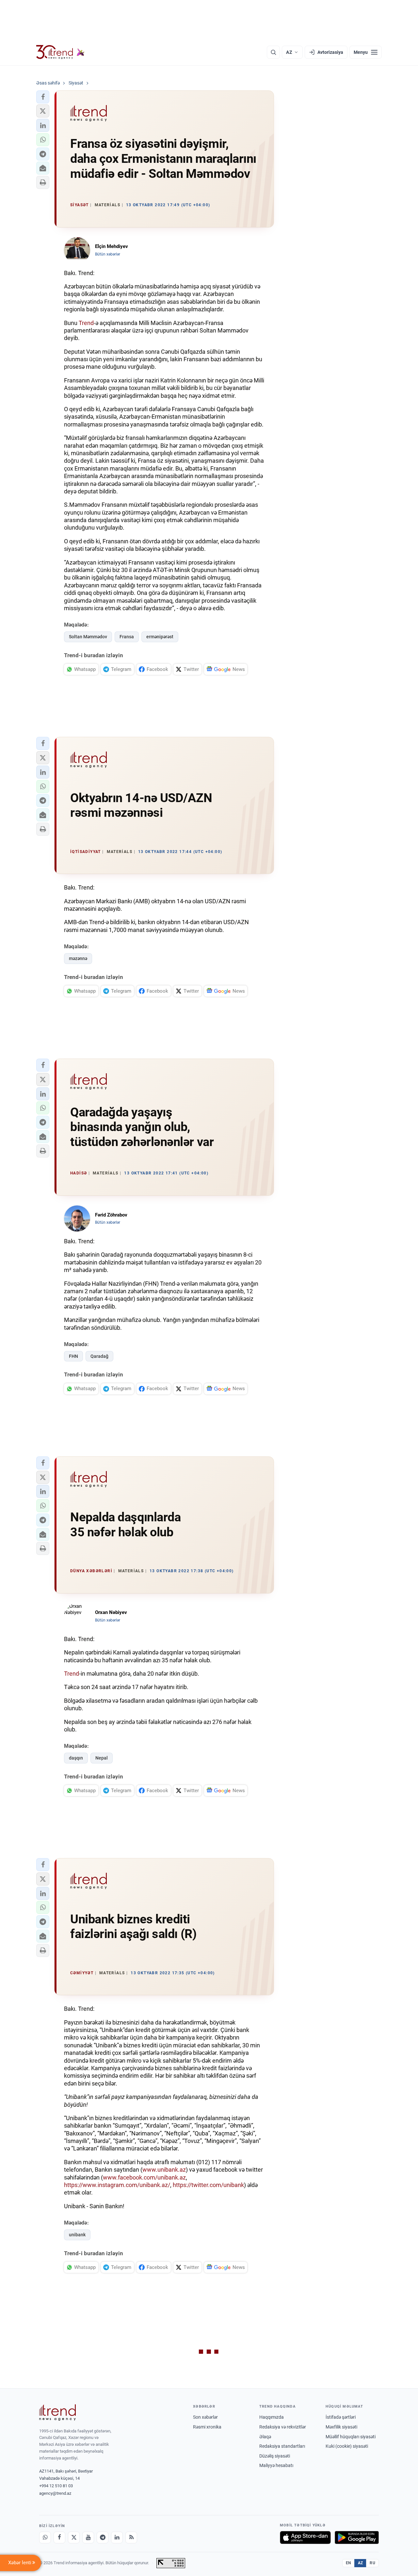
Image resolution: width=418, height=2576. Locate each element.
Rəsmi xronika (207, 2427)
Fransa (127, 637)
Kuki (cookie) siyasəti (347, 2446)
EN (348, 2563)
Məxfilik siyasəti (341, 2427)
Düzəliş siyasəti (275, 2456)
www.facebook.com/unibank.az (144, 2177)
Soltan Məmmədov (88, 637)
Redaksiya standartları (282, 2446)
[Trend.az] (60, 52)
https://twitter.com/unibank (208, 2185)
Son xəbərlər (205, 2417)
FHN (73, 1356)
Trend (86, 323)
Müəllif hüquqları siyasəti (351, 2437)
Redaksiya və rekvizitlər (283, 2427)
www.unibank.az (164, 2170)
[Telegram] (103, 2537)
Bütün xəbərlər (108, 254)
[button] (43, 97)
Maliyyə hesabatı (276, 2465)
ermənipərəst (160, 637)
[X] (74, 2537)
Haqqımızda (272, 2417)
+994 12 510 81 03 (56, 2486)
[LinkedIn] (117, 2537)
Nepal (102, 1758)
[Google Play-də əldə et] (357, 2537)
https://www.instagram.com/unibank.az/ (117, 2185)
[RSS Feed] (131, 2537)
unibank (77, 2235)
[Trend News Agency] (57, 2413)
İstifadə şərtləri (341, 2417)
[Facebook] (59, 2537)
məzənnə (78, 958)
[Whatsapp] (45, 2537)
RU (372, 2563)
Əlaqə (265, 2437)
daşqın (76, 1758)
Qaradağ (99, 1356)
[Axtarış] (273, 52)
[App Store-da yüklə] (305, 2537)
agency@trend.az (55, 2493)
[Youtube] (88, 2537)
